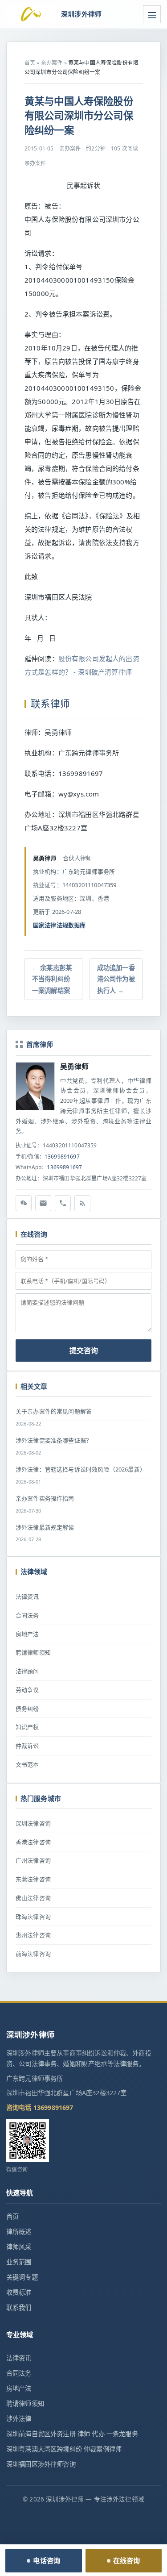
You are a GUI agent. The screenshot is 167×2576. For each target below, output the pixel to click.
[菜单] (152, 14)
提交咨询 (84, 1351)
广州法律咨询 (33, 1860)
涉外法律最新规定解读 (45, 1527)
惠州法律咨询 (33, 1935)
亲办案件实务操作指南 (45, 1498)
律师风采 (19, 2247)
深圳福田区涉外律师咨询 (41, 2464)
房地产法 (27, 1634)
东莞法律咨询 (33, 1879)
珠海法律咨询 (33, 1917)
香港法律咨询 (33, 1842)
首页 (30, 63)
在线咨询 (127, 2560)
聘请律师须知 (33, 1652)
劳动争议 (27, 1690)
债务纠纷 (27, 1709)
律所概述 (19, 2232)
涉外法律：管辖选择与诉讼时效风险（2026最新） (81, 1469)
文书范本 (27, 1764)
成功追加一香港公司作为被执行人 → (116, 979)
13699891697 (62, 1157)
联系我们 (19, 2307)
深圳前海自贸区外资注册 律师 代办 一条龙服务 (72, 2434)
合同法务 (27, 1615)
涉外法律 (19, 2419)
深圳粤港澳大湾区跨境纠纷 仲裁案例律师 (64, 2449)
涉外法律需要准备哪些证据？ (54, 1440)
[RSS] (82, 1203)
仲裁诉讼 (27, 1746)
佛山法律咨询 (33, 1898)
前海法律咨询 (33, 1954)
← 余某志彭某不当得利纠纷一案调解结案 (52, 979)
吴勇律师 (75, 1067)
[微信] (24, 1203)
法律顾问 (27, 1671)
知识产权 (27, 1727)
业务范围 (19, 2262)
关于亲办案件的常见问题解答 (54, 1411)
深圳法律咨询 (33, 1823)
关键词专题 (22, 2277)
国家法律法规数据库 (59, 925)
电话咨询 (47, 2560)
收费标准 (19, 2292)
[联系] (63, 1203)
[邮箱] (43, 1203)
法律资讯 (27, 1596)
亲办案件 (52, 63)
